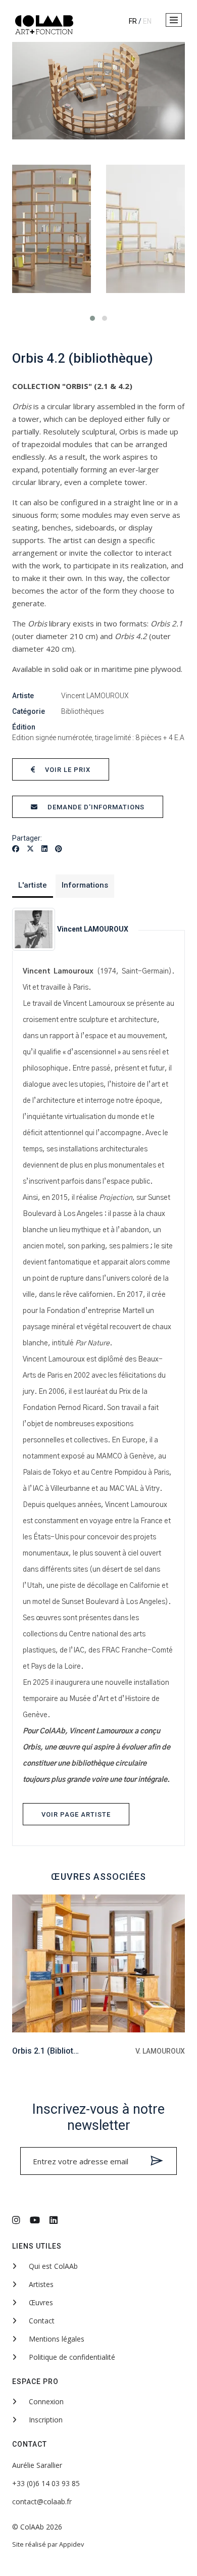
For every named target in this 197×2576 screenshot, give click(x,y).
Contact (41, 2321)
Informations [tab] (85, 885)
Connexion (45, 2401)
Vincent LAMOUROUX (95, 696)
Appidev (71, 2544)
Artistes (40, 2284)
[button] (174, 20)
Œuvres (40, 2302)
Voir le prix (67, 770)
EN (147, 21)
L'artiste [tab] (33, 885)
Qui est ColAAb (52, 2266)
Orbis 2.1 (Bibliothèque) (56, 2051)
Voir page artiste (76, 1814)
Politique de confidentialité (71, 2357)
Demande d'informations (95, 807)
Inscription (45, 2420)
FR (133, 21)
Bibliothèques (83, 711)
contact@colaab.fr (42, 2501)
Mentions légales (56, 2339)
